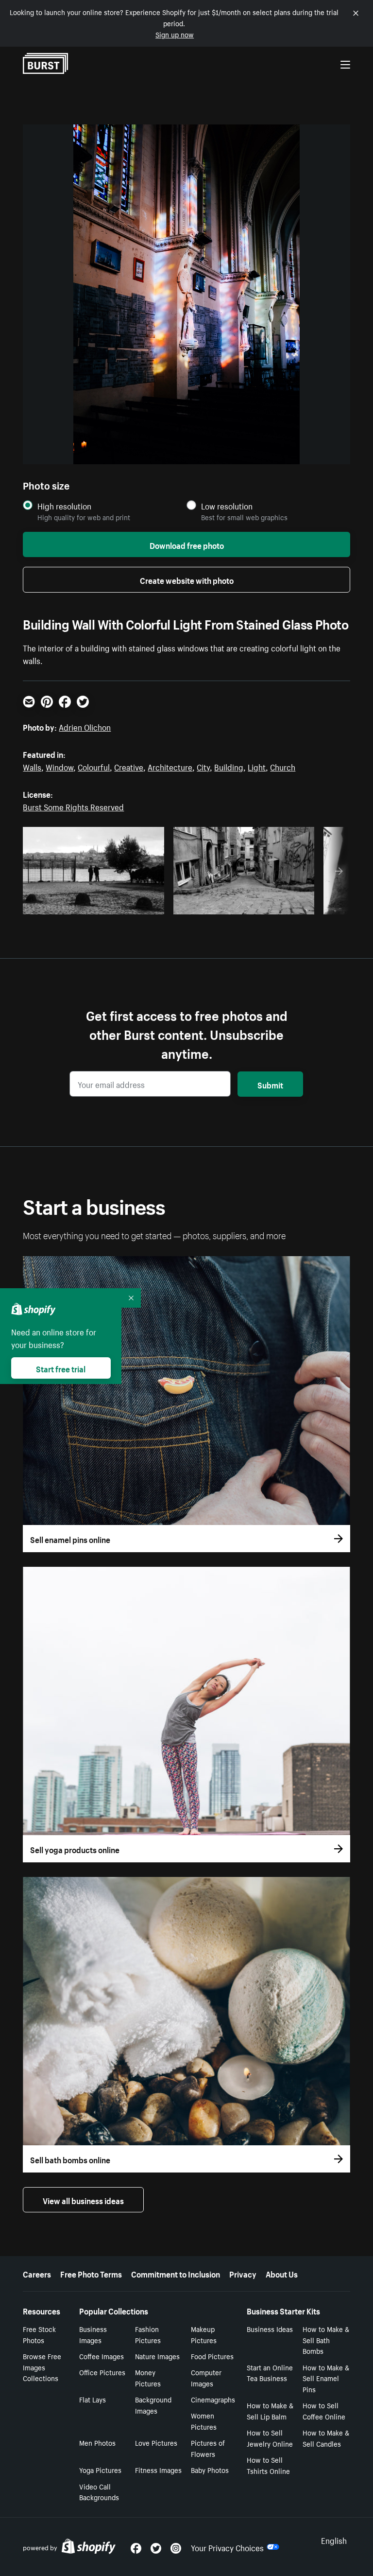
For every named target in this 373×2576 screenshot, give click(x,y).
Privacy (243, 2273)
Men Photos (97, 2442)
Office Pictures (102, 2372)
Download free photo (187, 544)
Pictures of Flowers (208, 2448)
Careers (37, 2273)
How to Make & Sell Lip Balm (270, 2410)
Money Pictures (148, 2377)
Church (283, 766)
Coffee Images (102, 2356)
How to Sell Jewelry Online (270, 2438)
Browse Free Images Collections (42, 2367)
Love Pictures (156, 2442)
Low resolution (227, 506)
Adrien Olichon (85, 726)
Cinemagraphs (213, 2399)
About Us (282, 2273)
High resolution (64, 506)
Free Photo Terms (91, 2273)
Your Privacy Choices (227, 2547)
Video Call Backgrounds (99, 2492)
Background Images (153, 2405)
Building (229, 766)
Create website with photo (187, 579)
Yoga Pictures (100, 2470)
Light (257, 766)
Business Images (93, 2334)
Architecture (170, 766)
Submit (270, 1084)
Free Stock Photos (39, 2334)
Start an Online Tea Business (270, 2373)
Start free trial (61, 1368)
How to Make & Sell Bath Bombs (326, 2340)
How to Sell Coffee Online (324, 2410)
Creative (129, 766)
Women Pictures (204, 2421)
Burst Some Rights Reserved (73, 806)
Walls (32, 766)
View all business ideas (83, 2200)
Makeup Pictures (204, 2334)
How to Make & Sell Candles (326, 2438)
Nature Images (157, 2356)
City (203, 766)
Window (59, 766)
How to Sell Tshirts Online (268, 2465)
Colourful (94, 766)
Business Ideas (270, 2329)
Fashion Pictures (148, 2334)
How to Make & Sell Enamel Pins (326, 2378)
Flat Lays (93, 2399)
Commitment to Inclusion (176, 2273)
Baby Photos (210, 2470)
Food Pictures (212, 2356)
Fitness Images (158, 2470)
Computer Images (206, 2377)
